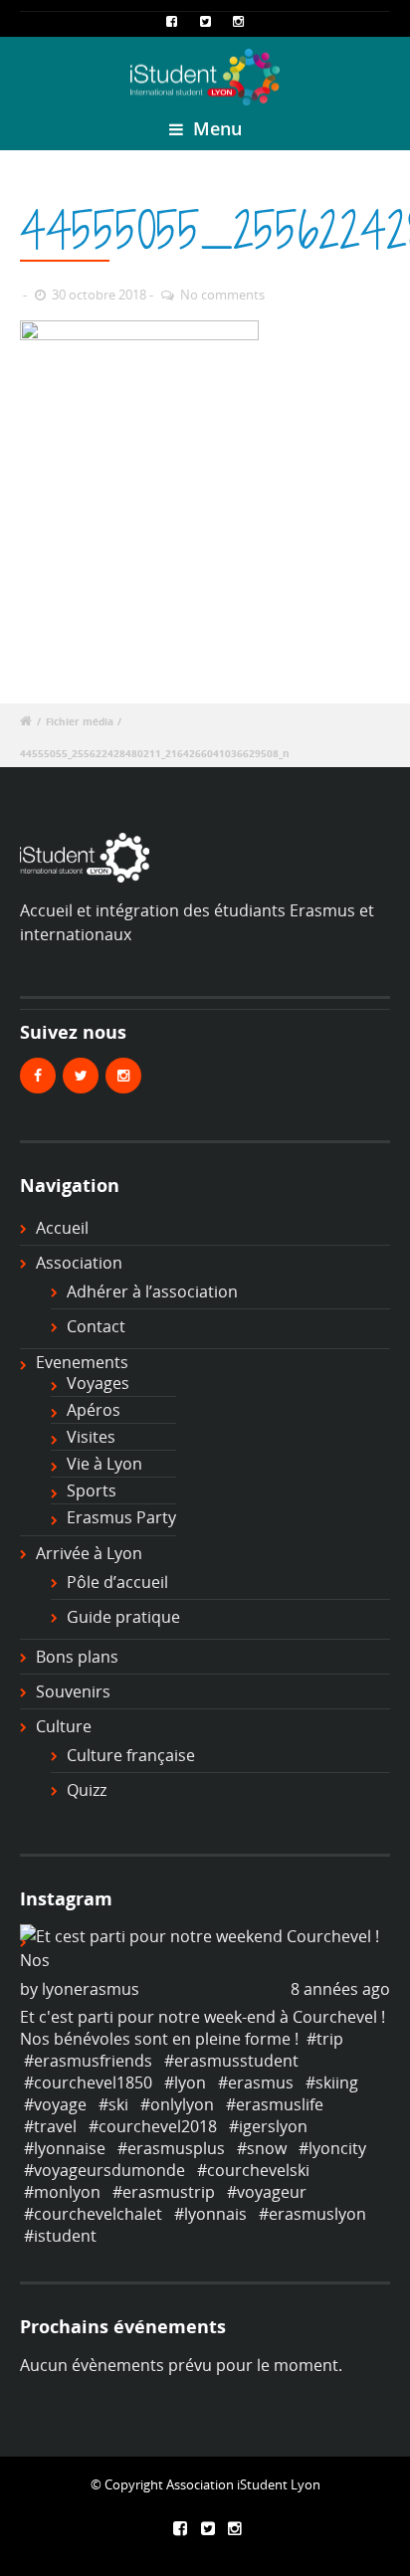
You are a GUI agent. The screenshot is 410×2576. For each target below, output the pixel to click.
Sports (92, 1490)
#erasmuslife (275, 2104)
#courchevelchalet (93, 2214)
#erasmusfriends (88, 2061)
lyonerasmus (91, 1989)
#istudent (60, 2236)
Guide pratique (123, 1617)
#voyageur (267, 2192)
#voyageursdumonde (104, 2170)
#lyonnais (210, 2214)
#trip (325, 2039)
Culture (64, 1726)
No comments (222, 295)
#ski (113, 2104)
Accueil (62, 1228)
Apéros (94, 1410)
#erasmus (256, 2082)
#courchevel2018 (153, 2126)
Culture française (131, 1755)
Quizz (87, 1790)
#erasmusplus (171, 2148)
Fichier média (80, 722)
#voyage (55, 2104)
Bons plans (77, 1657)
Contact (96, 1326)
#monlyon (62, 2192)
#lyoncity (332, 2148)
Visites (91, 1437)
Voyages (98, 1383)
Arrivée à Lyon (89, 1553)
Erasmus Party (121, 1517)
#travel (50, 2126)
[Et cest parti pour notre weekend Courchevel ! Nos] (205, 1948)
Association (79, 1263)
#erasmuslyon (312, 2214)
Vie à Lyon (104, 1464)
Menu (215, 128)
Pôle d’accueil (117, 1582)
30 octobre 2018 (99, 295)
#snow (262, 2148)
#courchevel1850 (88, 2082)
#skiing (332, 2082)
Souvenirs (73, 1691)
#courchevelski (253, 2170)
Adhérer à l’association (152, 1291)
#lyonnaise (65, 2148)
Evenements (82, 1362)
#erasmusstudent (231, 2061)
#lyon (185, 2082)
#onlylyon (177, 2104)
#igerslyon (268, 2126)
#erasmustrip (164, 2192)
